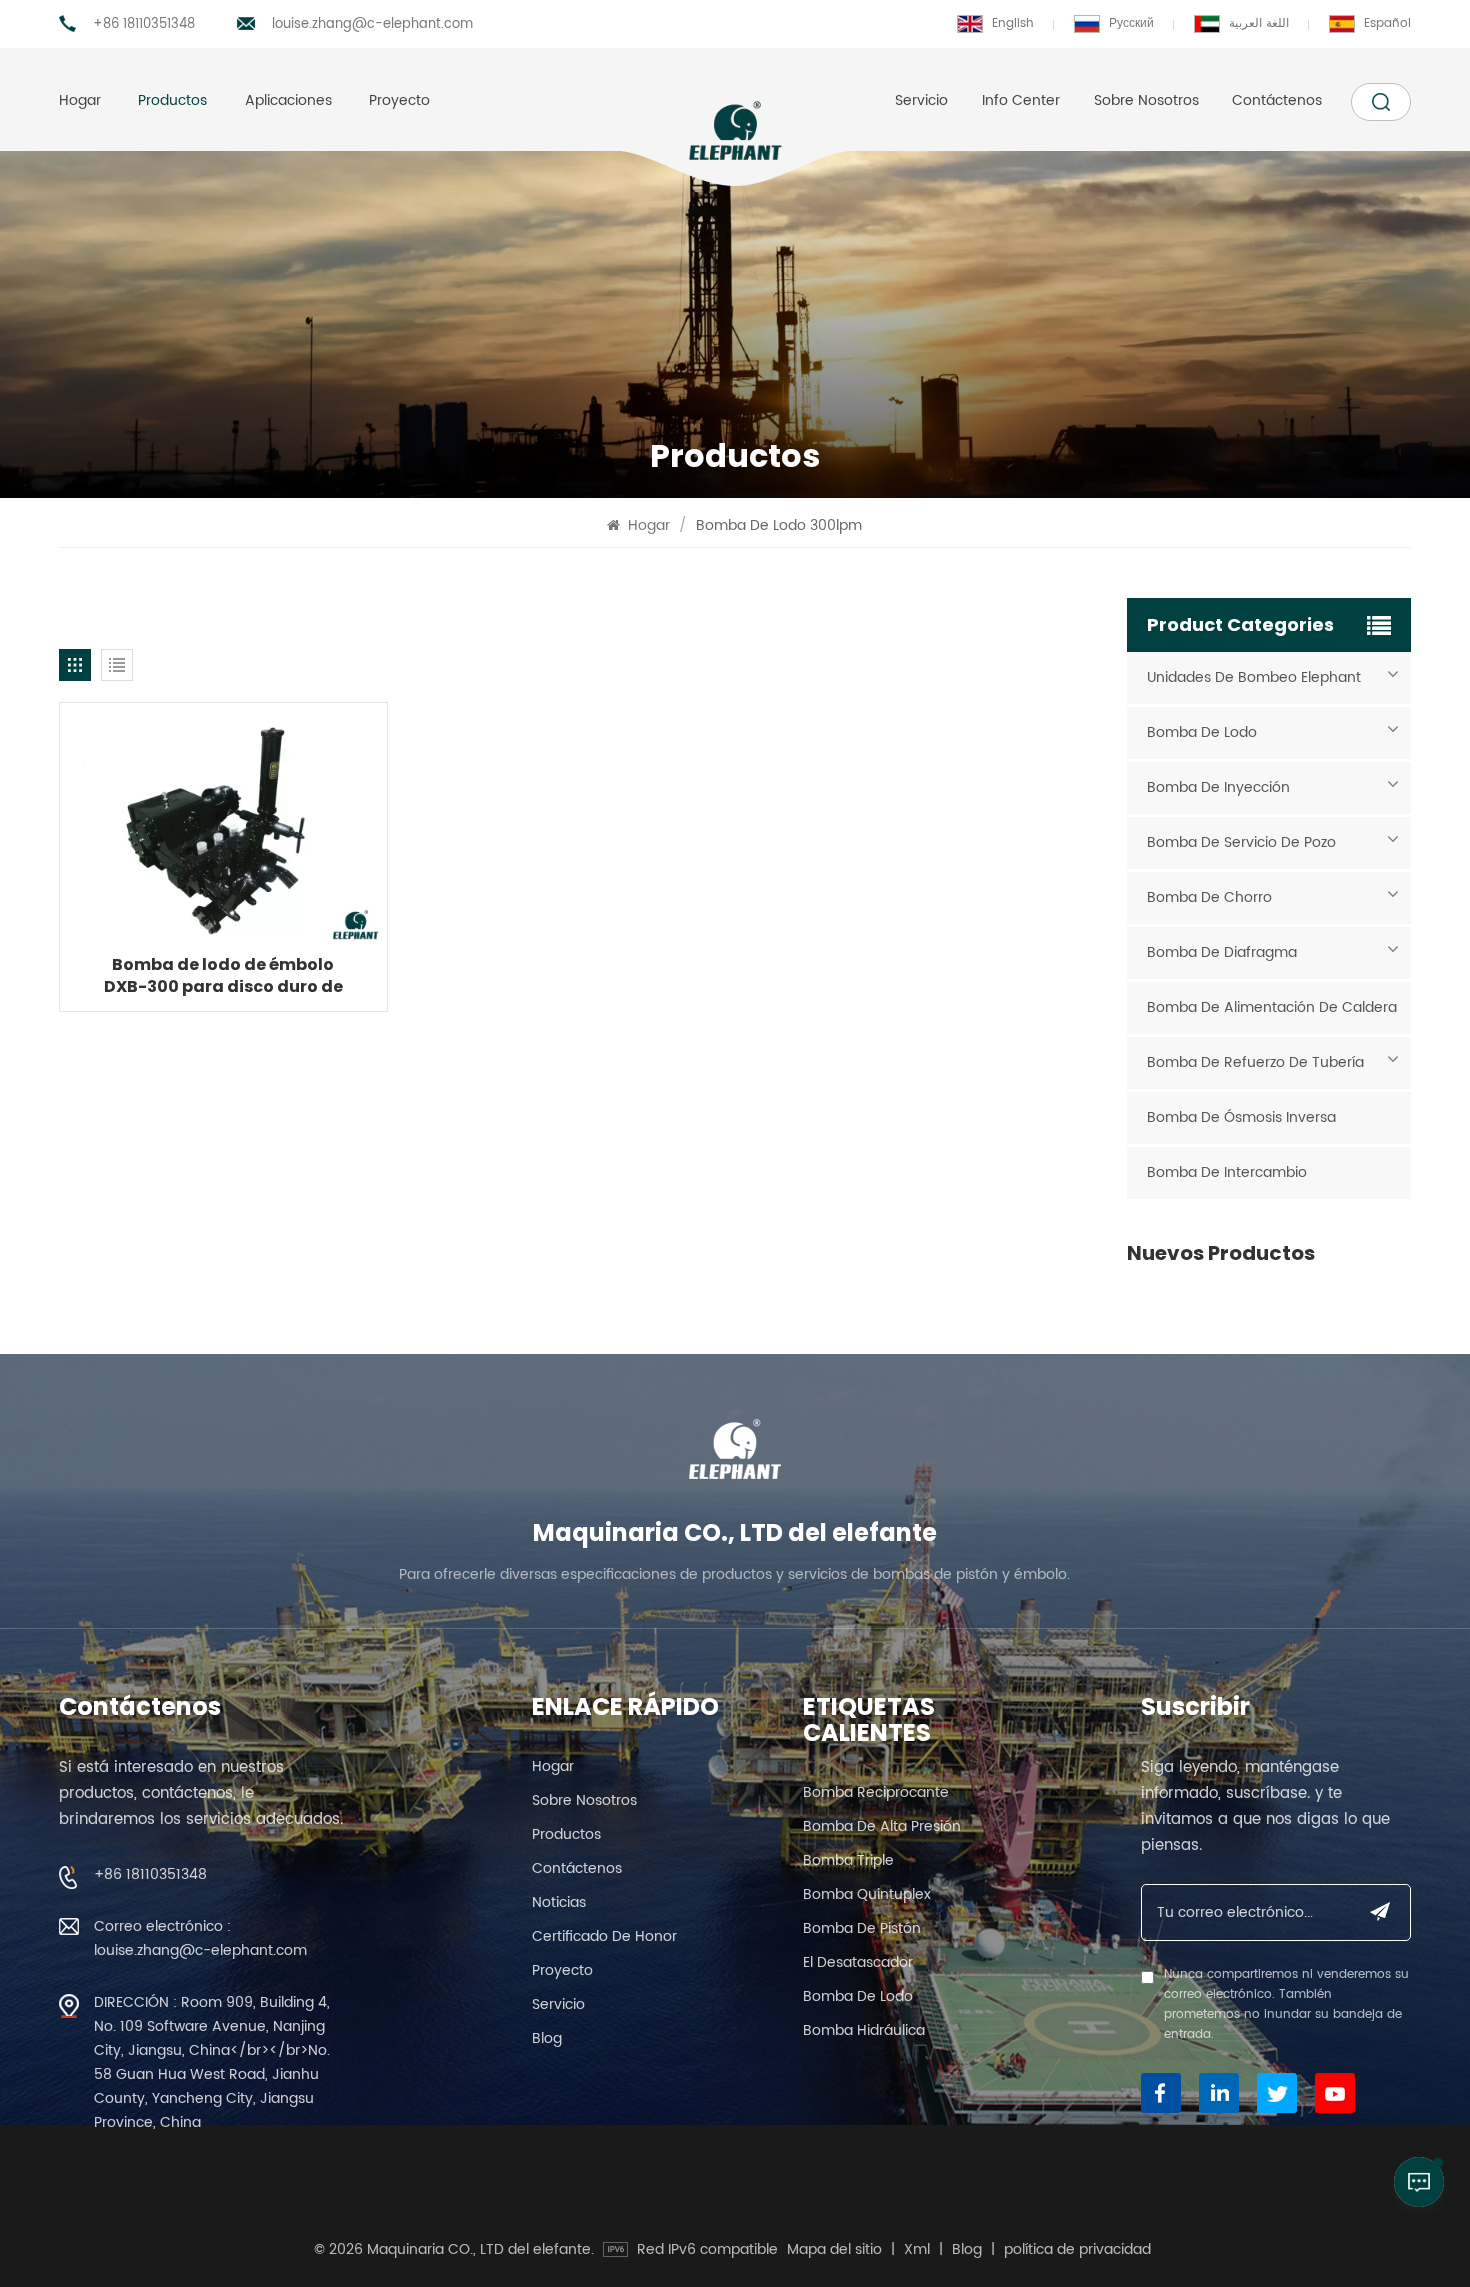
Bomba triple (848, 1860)
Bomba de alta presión (882, 1826)
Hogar (80, 100)
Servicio (921, 100)
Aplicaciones (288, 100)
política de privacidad (1077, 2250)
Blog (547, 2038)
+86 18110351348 (144, 24)
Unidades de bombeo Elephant (1254, 677)
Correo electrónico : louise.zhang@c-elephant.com (200, 1938)
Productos (172, 100)
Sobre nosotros (1146, 100)
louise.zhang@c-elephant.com (372, 24)
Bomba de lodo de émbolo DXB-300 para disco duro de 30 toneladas (223, 976)
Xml (917, 2250)
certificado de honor (604, 1936)
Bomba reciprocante (876, 1792)
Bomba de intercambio (1227, 1172)
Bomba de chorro (1209, 897)
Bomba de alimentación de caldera (1272, 1007)
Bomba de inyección (1218, 787)
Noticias (559, 1902)
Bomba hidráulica (864, 2030)
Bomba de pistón (862, 1928)
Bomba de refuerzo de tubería (1255, 1062)
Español (1387, 23)
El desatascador (858, 1962)
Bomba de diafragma (1222, 952)
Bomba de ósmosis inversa (1241, 1117)
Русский (1131, 23)
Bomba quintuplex (867, 1894)
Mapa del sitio (834, 2250)
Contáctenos (1277, 100)
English (1013, 23)
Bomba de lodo (1202, 732)
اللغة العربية (1259, 23)
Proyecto (399, 100)
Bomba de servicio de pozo (1241, 842)
